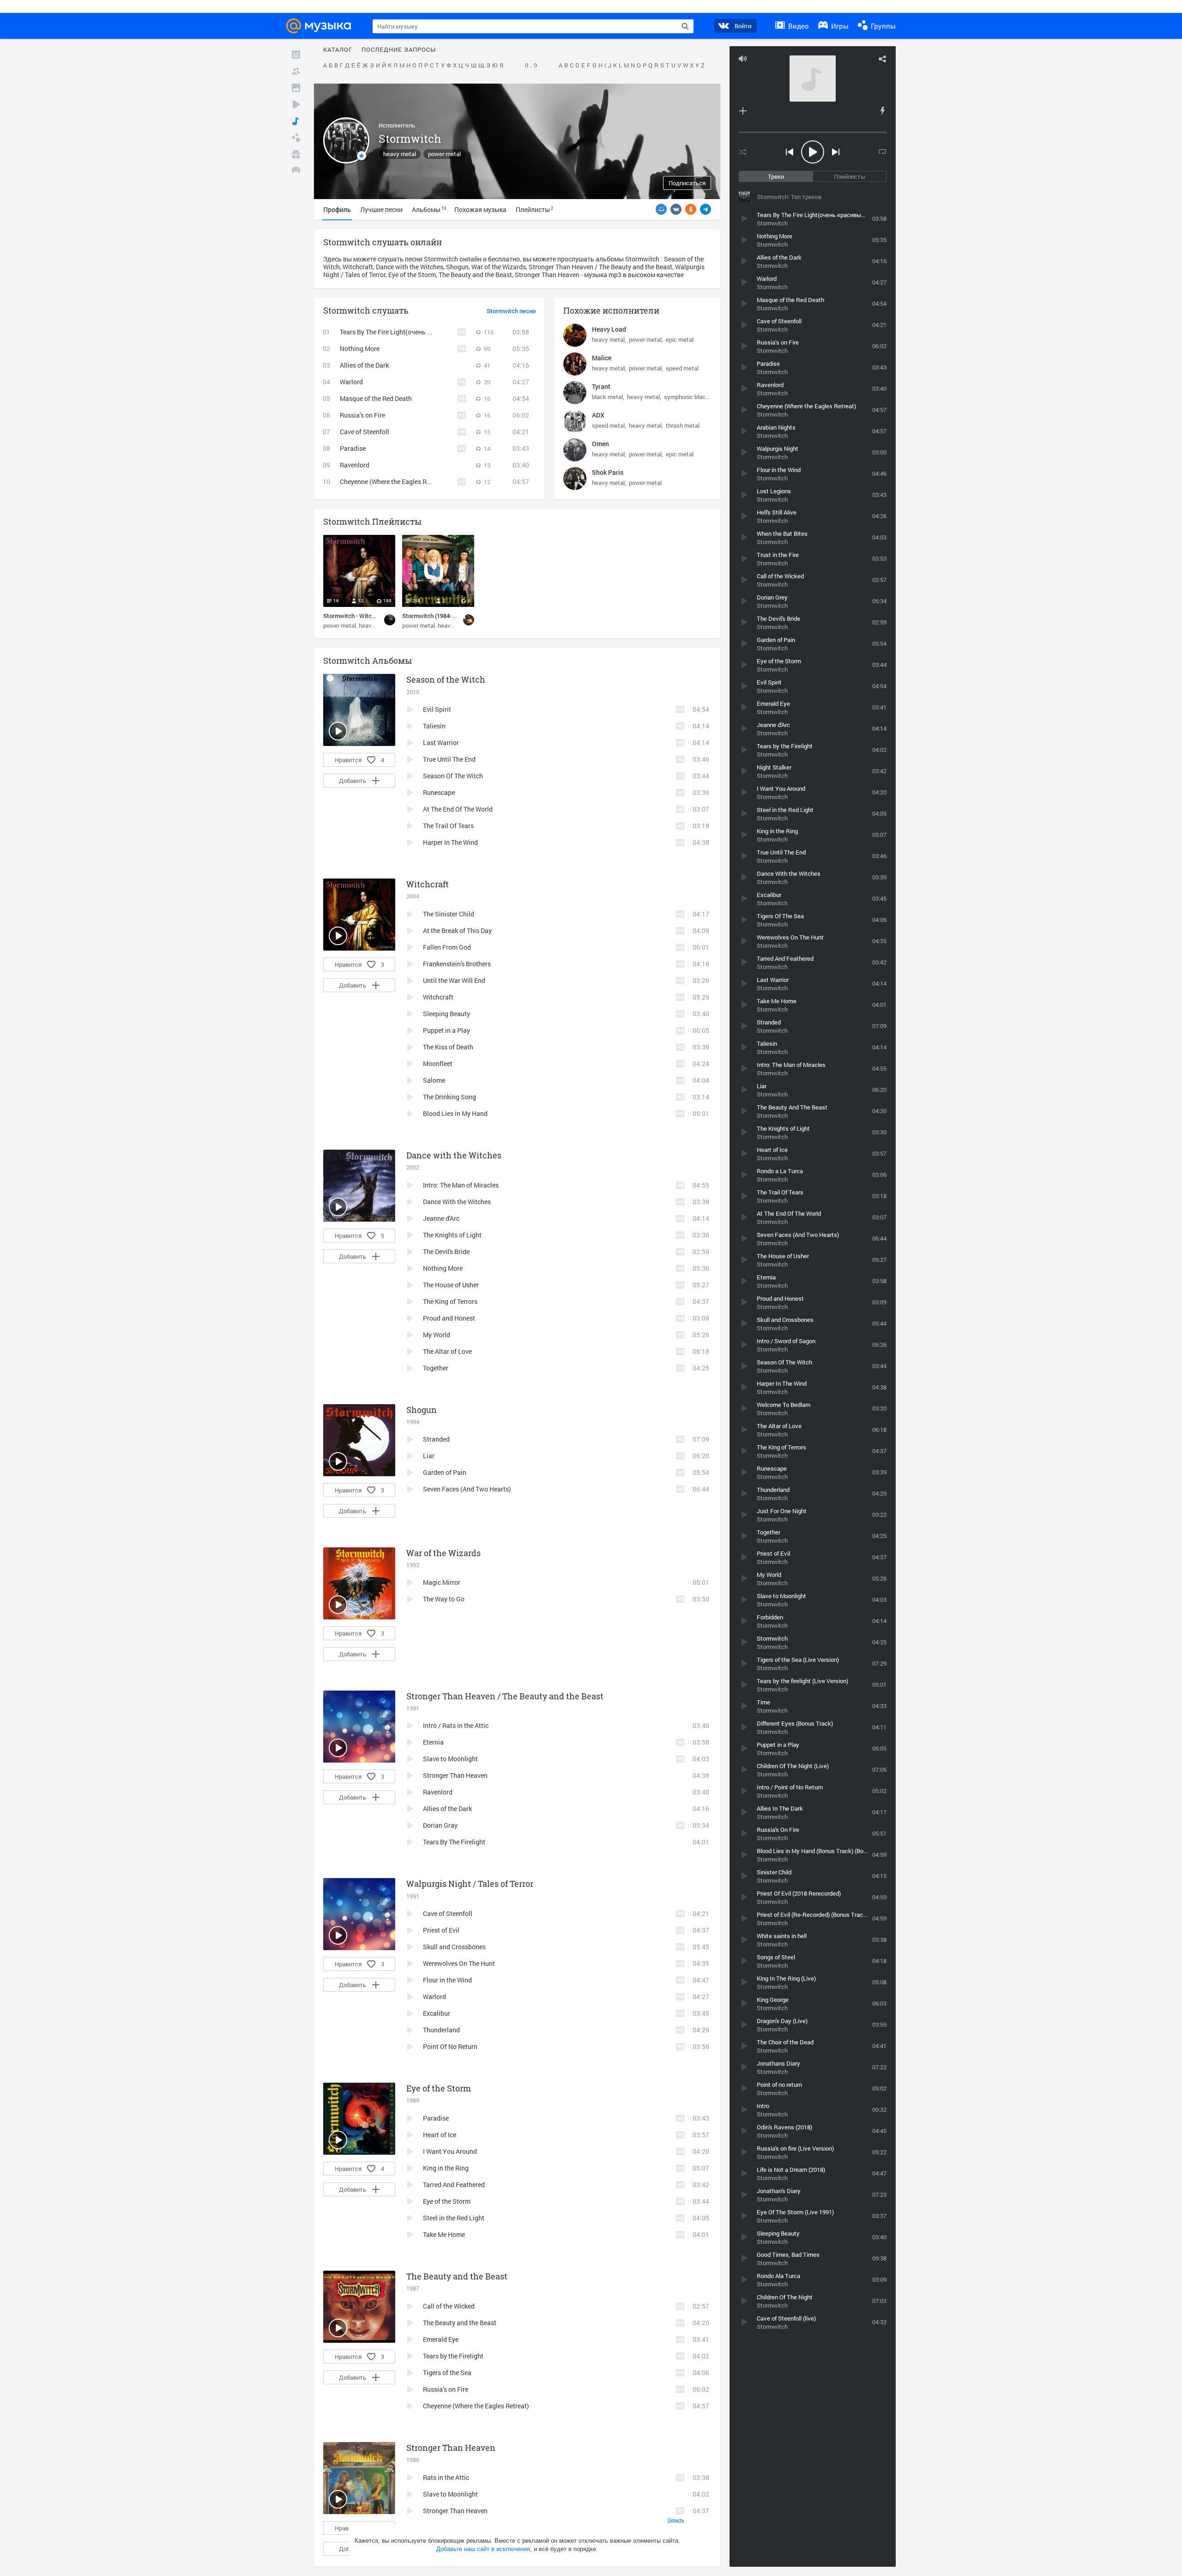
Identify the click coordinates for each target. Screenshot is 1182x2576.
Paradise (353, 448)
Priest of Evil (441, 1930)
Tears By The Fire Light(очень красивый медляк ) (412, 332)
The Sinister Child (449, 914)
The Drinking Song (449, 1097)
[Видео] (296, 104)
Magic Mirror (442, 1582)
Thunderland (441, 2030)
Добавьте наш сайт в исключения (483, 2549)
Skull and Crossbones (454, 1947)
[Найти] (685, 26)
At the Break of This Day (457, 930)
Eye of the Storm (439, 2088)
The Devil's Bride (446, 1252)
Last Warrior (441, 742)
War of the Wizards (443, 1553)
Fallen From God (447, 947)
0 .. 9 (531, 66)
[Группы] (296, 138)
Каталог (338, 50)
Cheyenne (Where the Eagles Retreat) (393, 482)
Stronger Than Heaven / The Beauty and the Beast (505, 1696)
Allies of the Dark (364, 365)
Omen (600, 444)
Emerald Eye (441, 2339)
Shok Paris (608, 472)
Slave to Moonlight (450, 1759)
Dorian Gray (440, 1825)
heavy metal (400, 154)
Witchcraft (428, 884)
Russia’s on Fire (362, 415)
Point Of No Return (450, 2046)
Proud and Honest (449, 1318)
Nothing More (360, 349)
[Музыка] (296, 121)
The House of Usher (451, 1285)
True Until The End (449, 759)
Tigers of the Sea (447, 2373)
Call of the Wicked (449, 2306)
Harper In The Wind (450, 842)
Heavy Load (609, 329)
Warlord (351, 382)
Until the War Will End (454, 980)
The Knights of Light (452, 1235)
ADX (598, 415)
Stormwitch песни (511, 311)
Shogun (422, 1410)
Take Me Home (444, 2234)
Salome (434, 1080)
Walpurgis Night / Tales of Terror (470, 1884)
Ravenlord (355, 465)
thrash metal (683, 425)
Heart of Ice (440, 2135)
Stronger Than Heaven (455, 1775)
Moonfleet (438, 1064)
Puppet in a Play (446, 1030)
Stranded (436, 1439)
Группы (882, 26)
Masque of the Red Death (376, 398)
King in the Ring (446, 2168)
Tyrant (601, 386)
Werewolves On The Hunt (459, 1963)
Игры (839, 26)
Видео (798, 26)
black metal (607, 397)
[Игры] (296, 171)
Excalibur (437, 2013)
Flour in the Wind (447, 1980)
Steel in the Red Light (454, 2218)
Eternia (433, 1742)
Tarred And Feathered (454, 2185)
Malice (602, 358)
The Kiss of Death (448, 1047)
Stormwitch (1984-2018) (434, 616)
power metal (444, 154)
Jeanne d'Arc (441, 1218)
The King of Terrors (450, 1301)
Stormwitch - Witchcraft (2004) (365, 616)
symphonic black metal (695, 397)
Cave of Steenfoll (365, 432)
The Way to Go (444, 1599)
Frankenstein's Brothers (457, 964)
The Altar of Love (447, 1351)
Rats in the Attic (446, 2477)
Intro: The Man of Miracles (461, 1185)
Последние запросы (399, 50)
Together (436, 1368)
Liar (429, 1456)
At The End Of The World (458, 809)
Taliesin (434, 726)
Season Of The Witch (453, 776)
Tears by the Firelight (453, 2356)
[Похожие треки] (882, 111)
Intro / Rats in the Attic (456, 1725)
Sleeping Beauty (446, 1014)
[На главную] (321, 26)
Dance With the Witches (457, 1202)
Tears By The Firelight (454, 1842)
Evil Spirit (437, 709)
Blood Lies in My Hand (455, 1113)
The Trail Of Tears (448, 826)
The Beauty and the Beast (457, 2276)
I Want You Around (450, 2151)
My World (437, 1335)
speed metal (682, 368)
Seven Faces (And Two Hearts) (467, 1489)
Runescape (439, 792)
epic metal (680, 339)
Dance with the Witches (454, 1155)
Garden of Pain (445, 1472)
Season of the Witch (446, 679)
